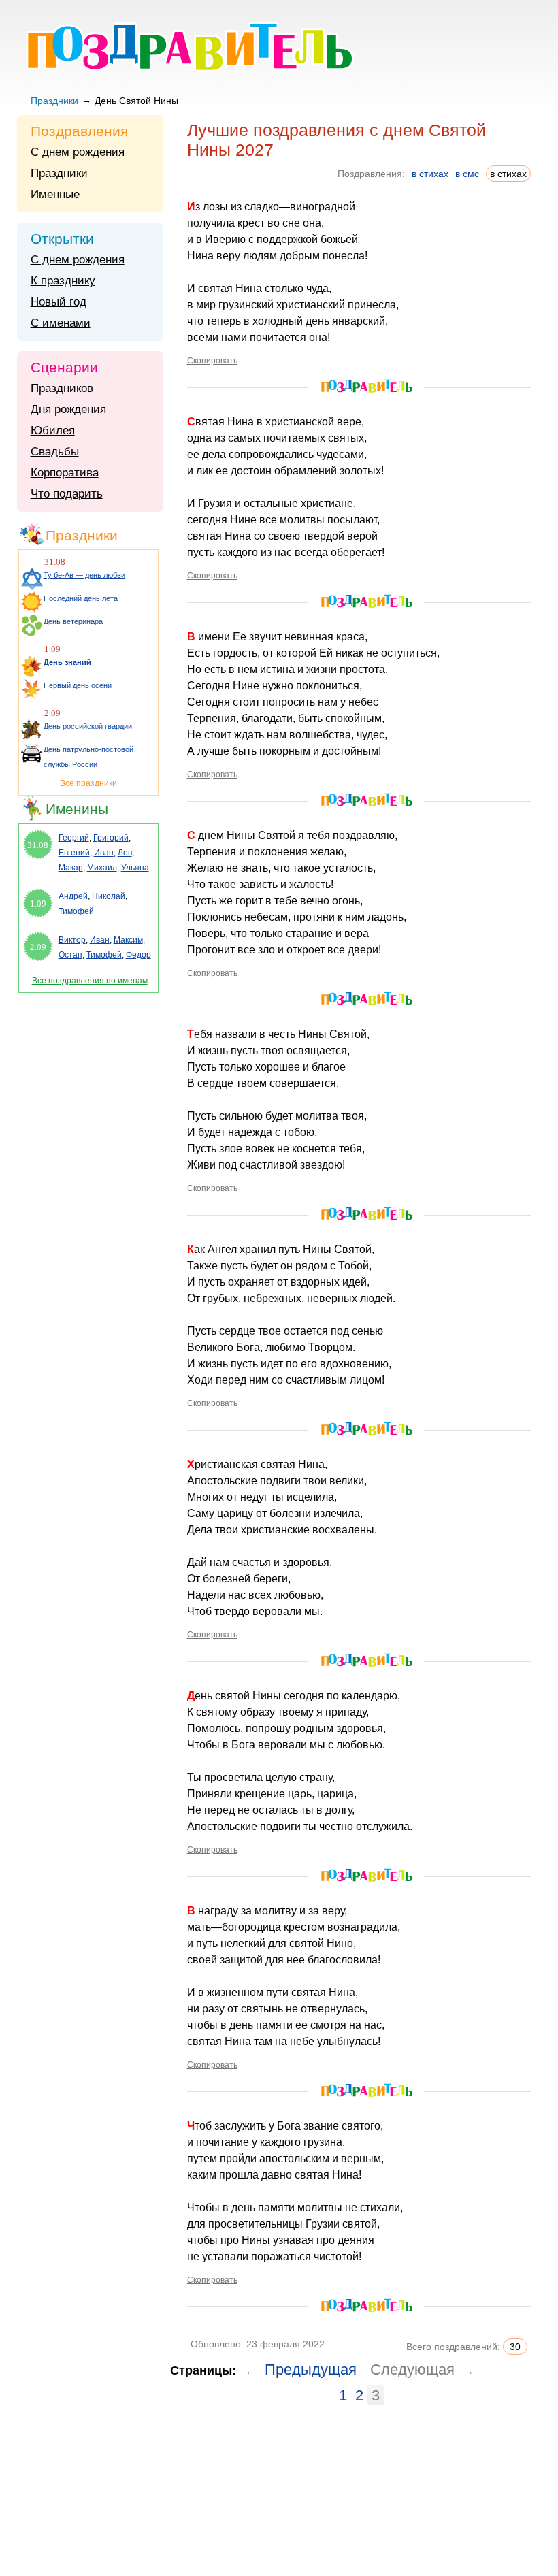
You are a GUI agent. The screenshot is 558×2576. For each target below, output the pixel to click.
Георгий (74, 838)
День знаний (67, 662)
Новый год (59, 302)
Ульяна (135, 868)
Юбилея (53, 430)
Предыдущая (311, 2369)
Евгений (74, 853)
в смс (467, 174)
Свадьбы (55, 452)
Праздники (54, 101)
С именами (61, 323)
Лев (125, 853)
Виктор (72, 940)
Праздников (62, 388)
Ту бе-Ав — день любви (84, 575)
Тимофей (76, 911)
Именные (55, 194)
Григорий (111, 838)
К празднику (63, 281)
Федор (138, 955)
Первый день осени (78, 685)
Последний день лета (81, 598)
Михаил (102, 868)
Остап (70, 955)
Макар (71, 868)
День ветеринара (73, 621)
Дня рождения (68, 409)
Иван (104, 853)
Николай (109, 896)
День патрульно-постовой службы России (88, 757)
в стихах (430, 174)
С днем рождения (78, 152)
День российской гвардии (88, 726)
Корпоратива (65, 473)
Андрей (73, 896)
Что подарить (67, 494)
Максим (128, 940)
